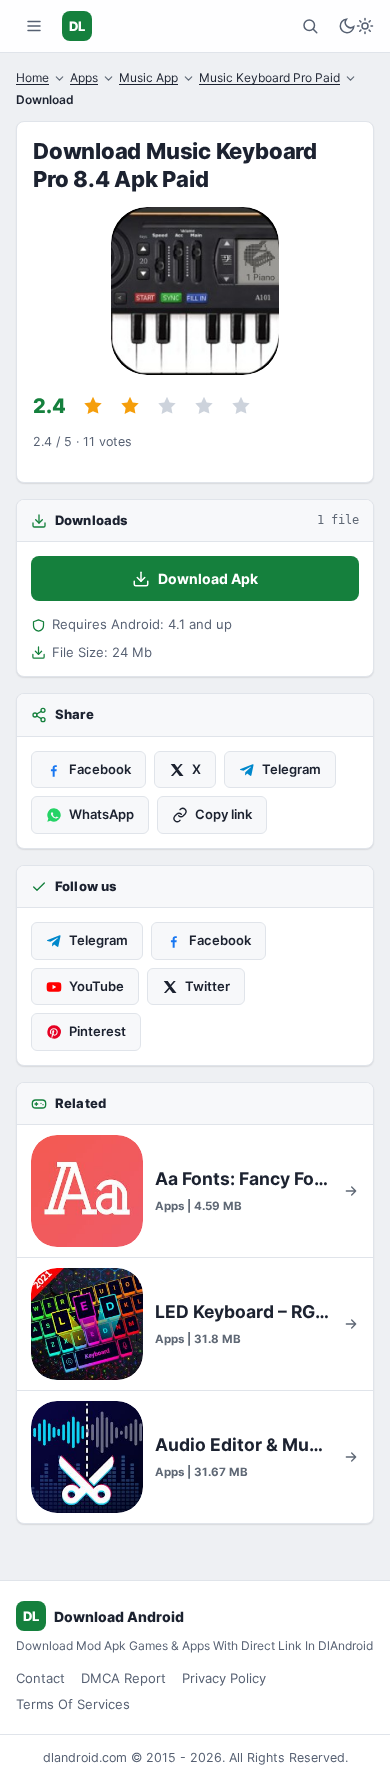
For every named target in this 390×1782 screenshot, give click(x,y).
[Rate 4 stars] (204, 406)
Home (32, 77)
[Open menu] (34, 26)
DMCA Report (123, 1678)
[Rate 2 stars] (130, 406)
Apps (84, 77)
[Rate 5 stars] (241, 406)
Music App (148, 77)
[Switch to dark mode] (356, 26)
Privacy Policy (224, 1678)
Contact (40, 1678)
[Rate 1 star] (93, 406)
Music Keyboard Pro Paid (269, 77)
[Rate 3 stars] (167, 406)
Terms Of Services (73, 1704)
